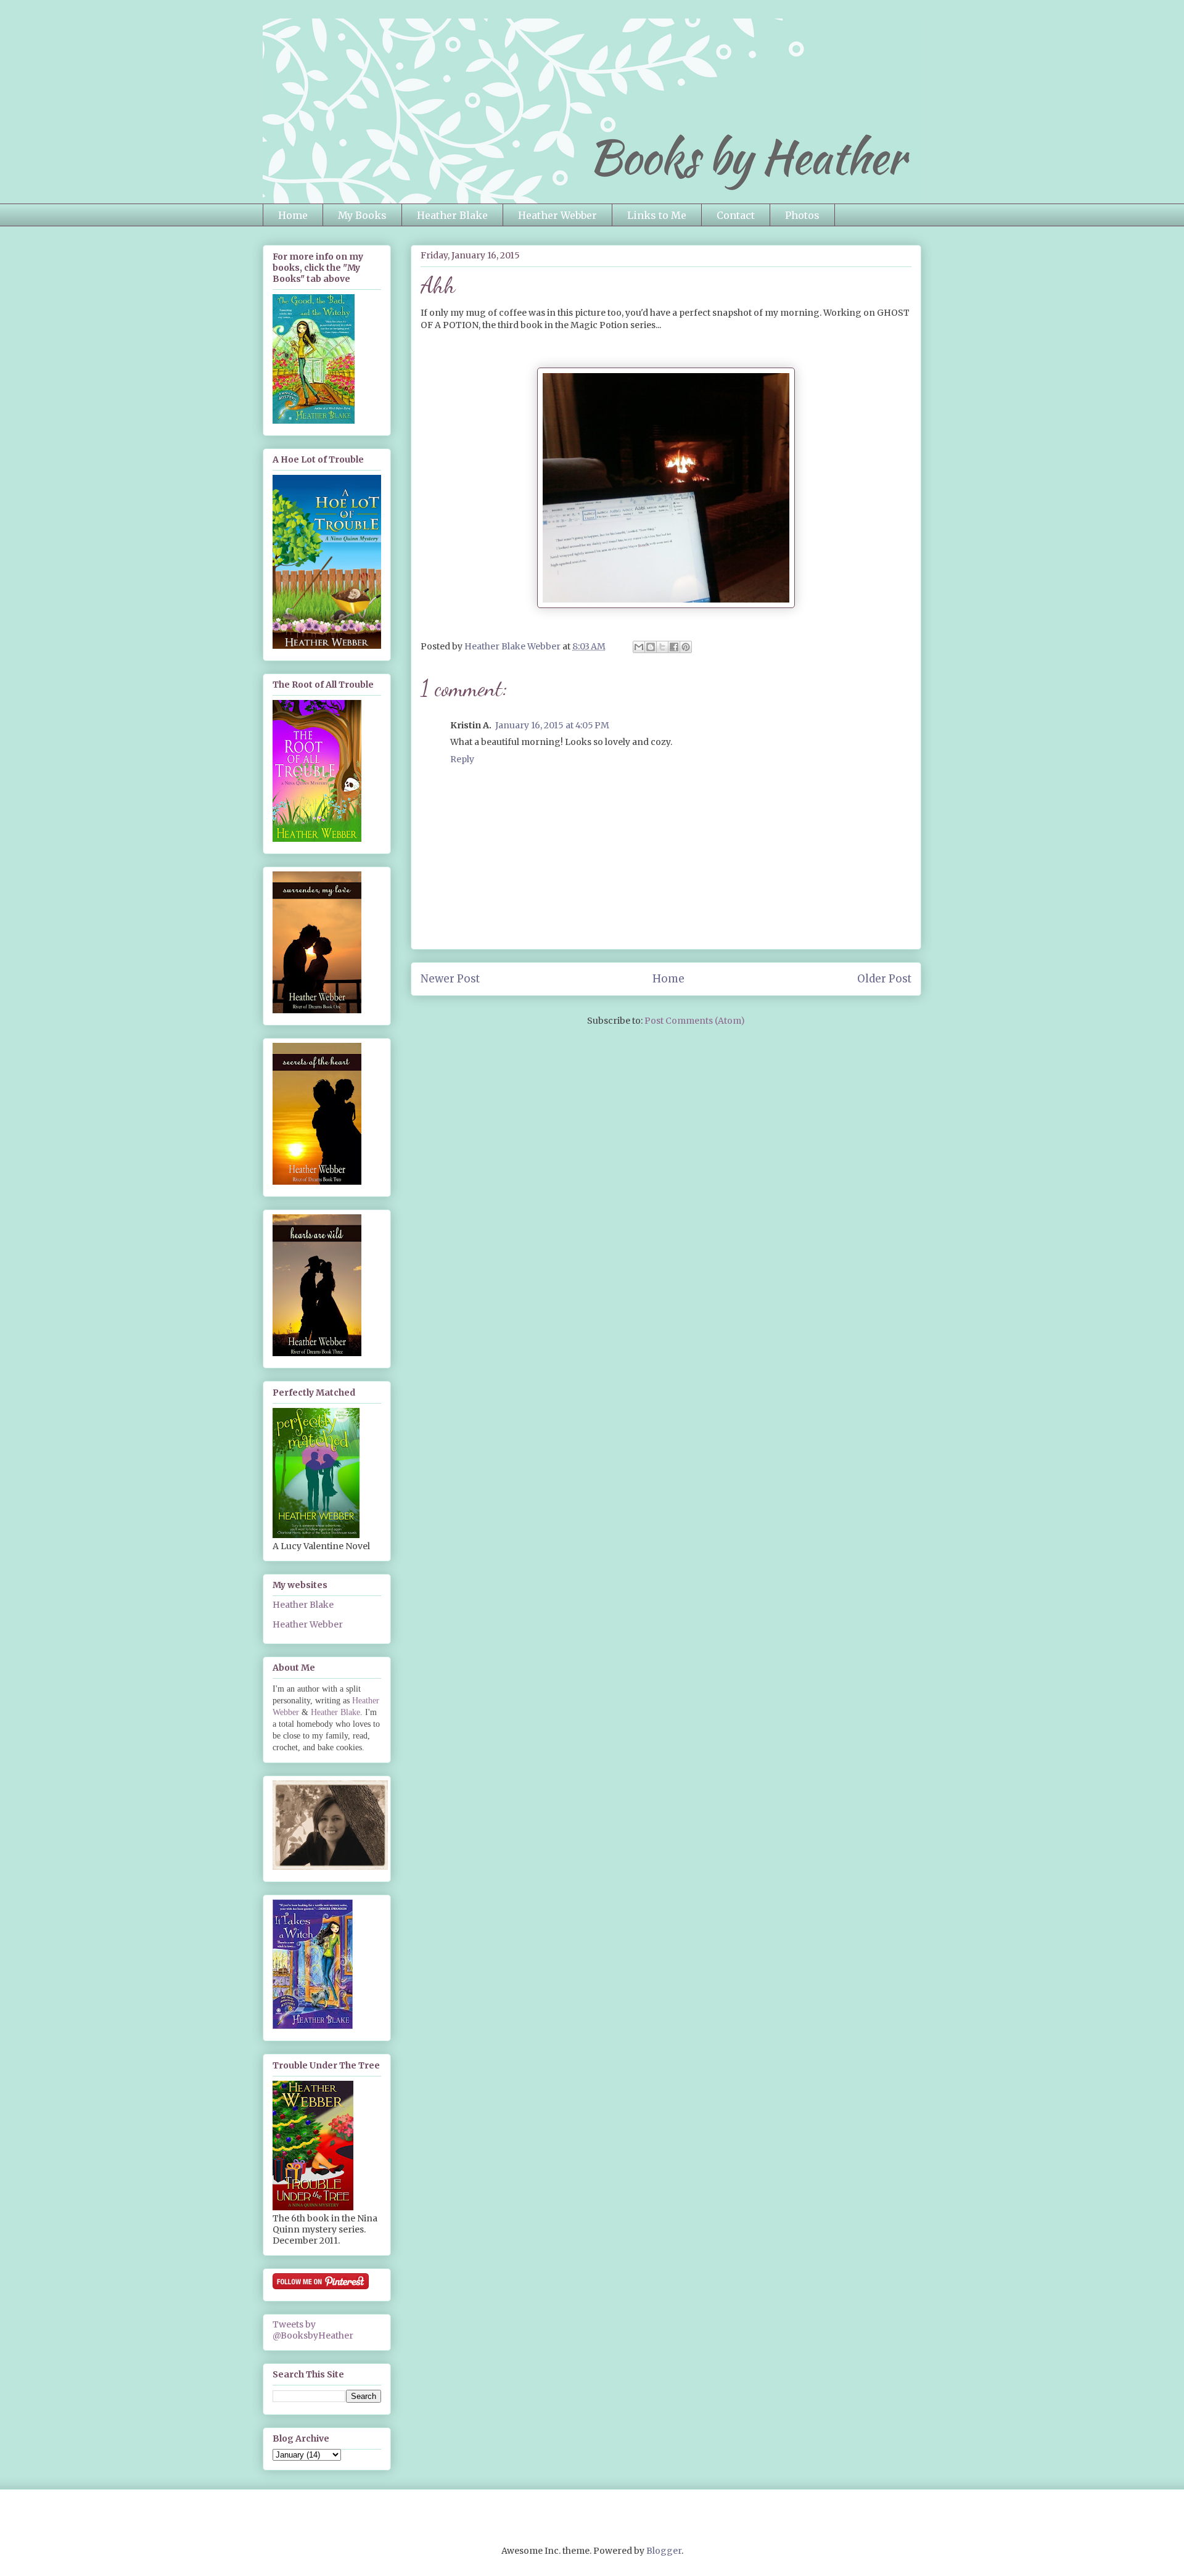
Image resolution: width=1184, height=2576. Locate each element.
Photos (802, 215)
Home (293, 215)
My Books (362, 215)
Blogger (664, 2551)
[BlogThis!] (651, 647)
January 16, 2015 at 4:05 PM (552, 725)
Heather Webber (557, 215)
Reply (462, 759)
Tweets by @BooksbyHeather (313, 2330)
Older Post (884, 979)
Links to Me (657, 215)
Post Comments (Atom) (695, 1021)
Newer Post (450, 979)
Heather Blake (452, 215)
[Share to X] (662, 647)
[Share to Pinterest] (686, 647)
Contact (736, 215)
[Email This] (639, 647)
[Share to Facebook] (674, 647)
